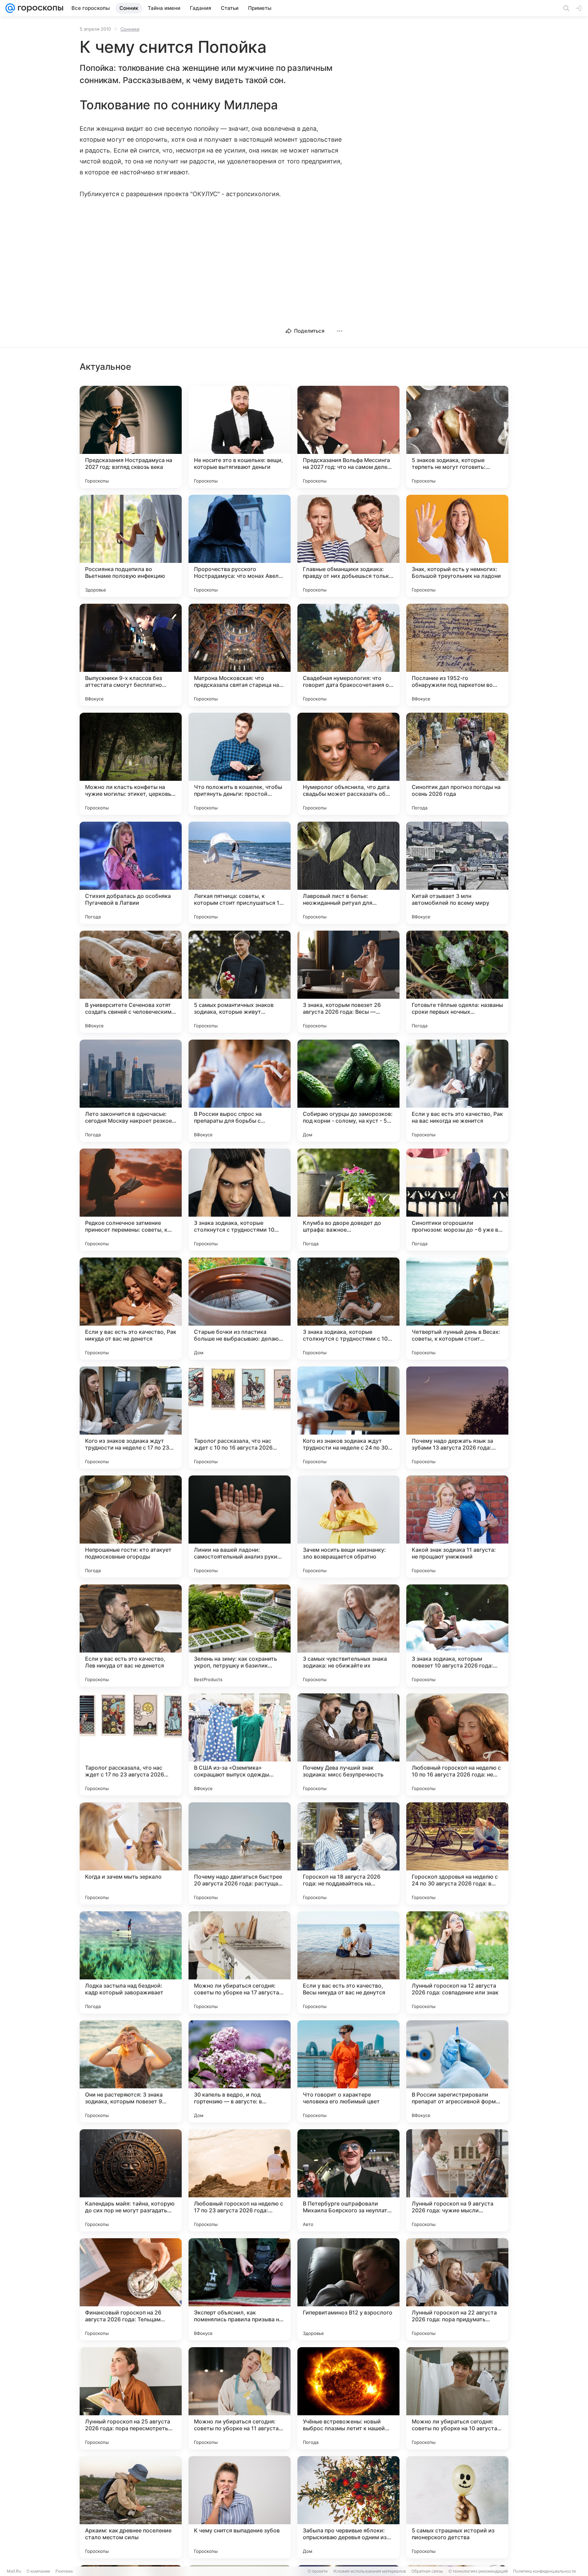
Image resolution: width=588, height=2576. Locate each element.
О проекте (318, 2571)
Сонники (130, 29)
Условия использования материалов (370, 2571)
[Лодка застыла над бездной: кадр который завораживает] (131, 1962)
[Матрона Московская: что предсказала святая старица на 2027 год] (240, 655)
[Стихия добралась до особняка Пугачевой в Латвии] (131, 873)
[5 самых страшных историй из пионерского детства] (457, 2507)
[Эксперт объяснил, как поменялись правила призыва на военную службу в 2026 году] (240, 2289)
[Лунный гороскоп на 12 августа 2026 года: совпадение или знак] (457, 1962)
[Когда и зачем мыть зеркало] (131, 1853)
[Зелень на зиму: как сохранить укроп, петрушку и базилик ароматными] (240, 1635)
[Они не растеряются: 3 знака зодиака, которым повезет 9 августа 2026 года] (131, 2071)
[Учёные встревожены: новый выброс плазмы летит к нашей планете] (348, 2398)
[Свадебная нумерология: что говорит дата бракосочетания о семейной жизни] (348, 655)
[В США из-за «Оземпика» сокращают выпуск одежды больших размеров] (240, 1744)
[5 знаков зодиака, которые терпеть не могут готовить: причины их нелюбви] (457, 437)
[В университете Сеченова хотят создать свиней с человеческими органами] (131, 982)
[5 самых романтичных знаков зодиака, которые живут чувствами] (240, 982)
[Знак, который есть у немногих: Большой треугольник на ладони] (457, 546)
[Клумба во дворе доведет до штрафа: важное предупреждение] (348, 1200)
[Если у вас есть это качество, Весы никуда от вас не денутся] (348, 1962)
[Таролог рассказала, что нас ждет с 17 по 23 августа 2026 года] (131, 1744)
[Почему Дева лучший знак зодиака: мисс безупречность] (348, 1744)
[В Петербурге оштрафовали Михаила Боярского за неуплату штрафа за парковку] (348, 2180)
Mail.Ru (14, 2571)
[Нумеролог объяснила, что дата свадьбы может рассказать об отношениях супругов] (348, 764)
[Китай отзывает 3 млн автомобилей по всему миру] (457, 873)
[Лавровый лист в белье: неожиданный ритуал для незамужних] (348, 873)
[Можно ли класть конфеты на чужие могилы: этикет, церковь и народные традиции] (131, 764)
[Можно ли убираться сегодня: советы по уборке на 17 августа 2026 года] (240, 1962)
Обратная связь (427, 2571)
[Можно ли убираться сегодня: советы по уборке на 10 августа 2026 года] (457, 2398)
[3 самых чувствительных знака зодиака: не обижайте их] (348, 1635)
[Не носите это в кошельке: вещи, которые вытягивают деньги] (240, 437)
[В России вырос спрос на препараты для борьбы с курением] (240, 1091)
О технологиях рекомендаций (478, 2571)
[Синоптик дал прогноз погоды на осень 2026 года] (457, 764)
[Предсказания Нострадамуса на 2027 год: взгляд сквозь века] (131, 437)
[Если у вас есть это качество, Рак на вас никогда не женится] (457, 1091)
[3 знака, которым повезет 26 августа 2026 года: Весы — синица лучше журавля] (348, 982)
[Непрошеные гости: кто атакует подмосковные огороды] (131, 1527)
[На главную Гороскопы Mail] (39, 8)
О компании (38, 2571)
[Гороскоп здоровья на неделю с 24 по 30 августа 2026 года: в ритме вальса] (457, 1853)
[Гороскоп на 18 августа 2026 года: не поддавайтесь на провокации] (348, 1853)
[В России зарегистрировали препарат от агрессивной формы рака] (457, 2071)
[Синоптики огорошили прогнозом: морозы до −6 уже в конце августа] (457, 1200)
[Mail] (10, 8)
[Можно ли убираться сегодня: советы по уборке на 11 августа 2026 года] (240, 2398)
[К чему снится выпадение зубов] (240, 2507)
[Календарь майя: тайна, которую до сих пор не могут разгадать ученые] (131, 2180)
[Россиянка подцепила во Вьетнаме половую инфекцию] (131, 546)
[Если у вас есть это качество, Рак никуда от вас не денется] (131, 1309)
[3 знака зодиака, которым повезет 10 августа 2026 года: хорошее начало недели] (457, 1635)
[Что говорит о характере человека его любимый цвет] (348, 2071)
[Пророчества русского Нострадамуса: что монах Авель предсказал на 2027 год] (240, 546)
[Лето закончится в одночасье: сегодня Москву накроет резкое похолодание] (131, 1091)
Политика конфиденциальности (544, 2571)
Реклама (64, 2571)
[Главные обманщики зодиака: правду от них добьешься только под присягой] (348, 546)
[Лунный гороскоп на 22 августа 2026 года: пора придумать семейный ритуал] (457, 2289)
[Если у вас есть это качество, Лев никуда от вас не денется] (131, 1635)
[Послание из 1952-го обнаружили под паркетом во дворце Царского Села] (457, 655)
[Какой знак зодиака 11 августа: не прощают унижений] (457, 1527)
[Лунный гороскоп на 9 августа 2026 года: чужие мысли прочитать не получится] (457, 2180)
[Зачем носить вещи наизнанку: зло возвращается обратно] (348, 1527)
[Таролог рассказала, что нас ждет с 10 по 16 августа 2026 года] (240, 1418)
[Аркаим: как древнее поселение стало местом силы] (131, 2507)
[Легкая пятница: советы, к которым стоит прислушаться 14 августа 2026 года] (240, 873)
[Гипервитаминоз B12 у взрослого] (348, 2289)
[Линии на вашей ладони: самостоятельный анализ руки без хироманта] (240, 1527)
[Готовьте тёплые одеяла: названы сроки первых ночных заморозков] (457, 982)
